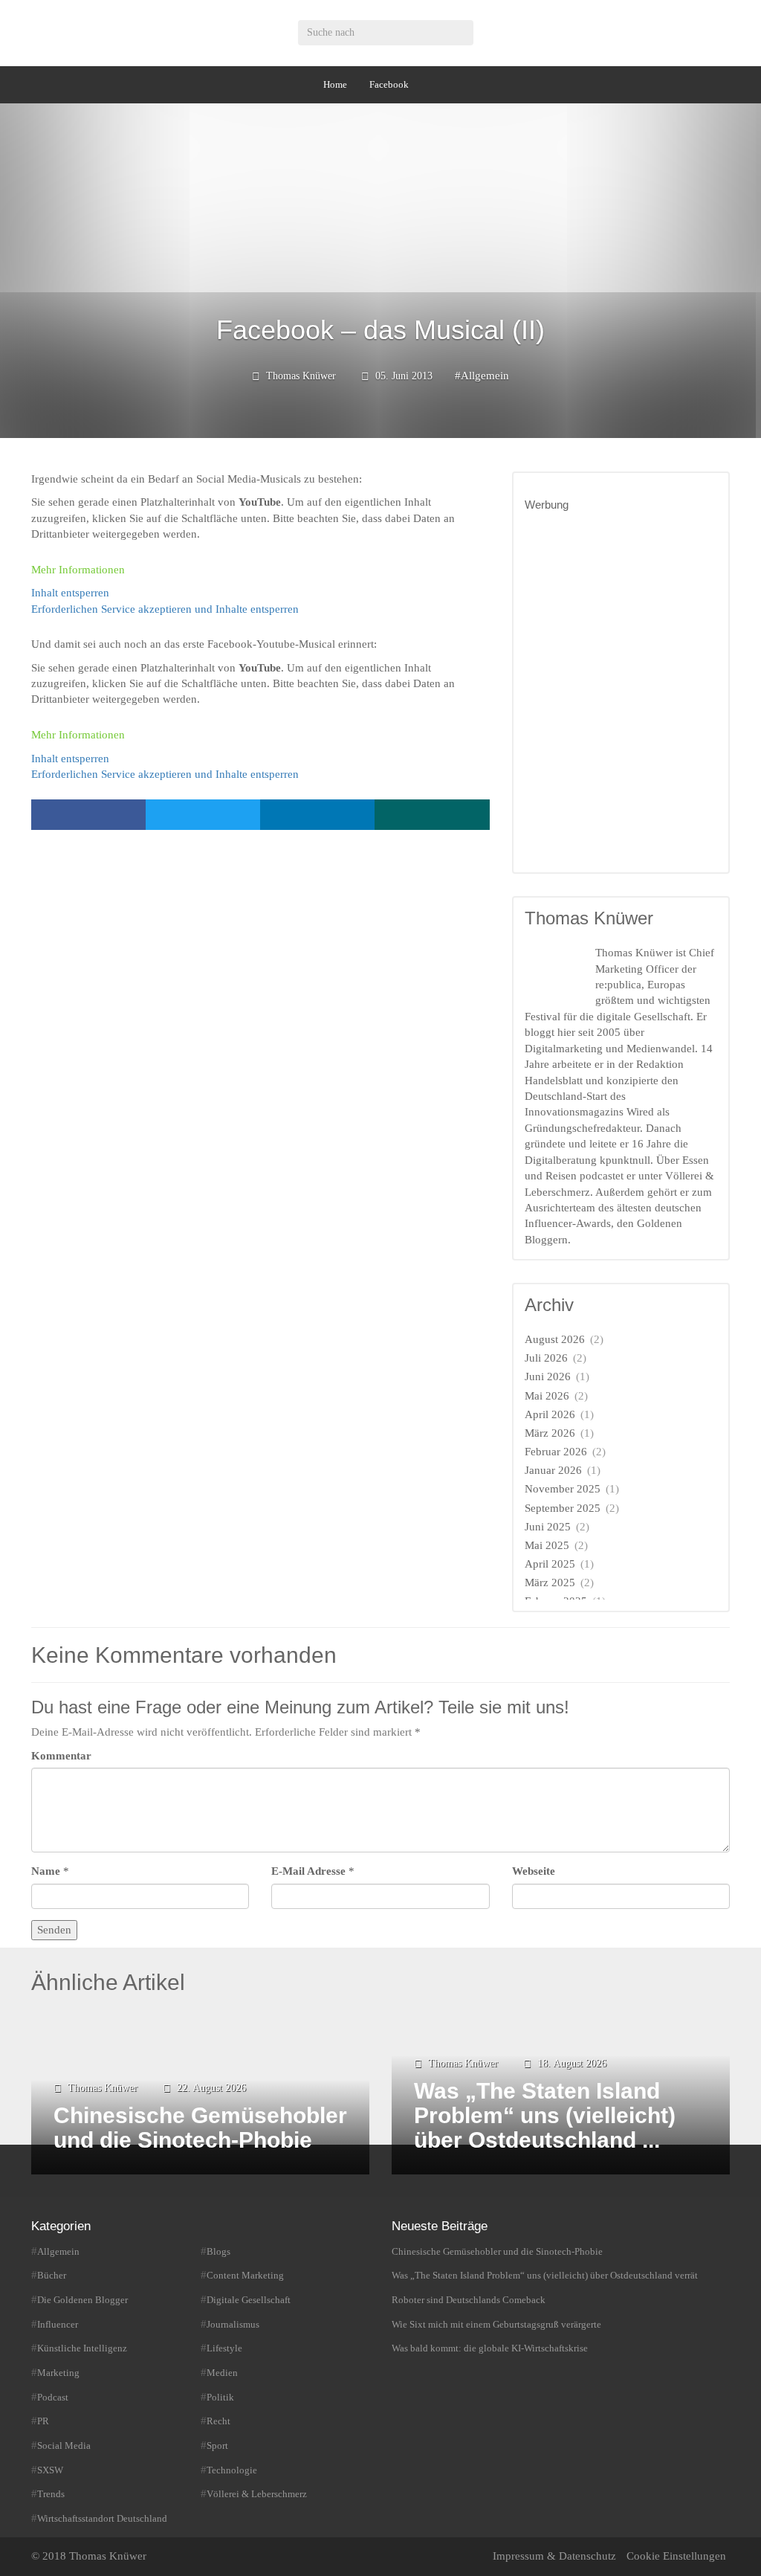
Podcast (53, 2397)
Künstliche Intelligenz (82, 2348)
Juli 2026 (546, 1358)
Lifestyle (224, 2348)
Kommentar (61, 1756)
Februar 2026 (556, 1452)
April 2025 (550, 1564)
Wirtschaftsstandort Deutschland (102, 2518)
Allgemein (485, 376)
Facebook (389, 84)
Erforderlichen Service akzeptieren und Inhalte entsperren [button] (165, 609)
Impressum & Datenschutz (554, 2556)
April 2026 (550, 1414)
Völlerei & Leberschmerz (257, 2494)
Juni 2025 (548, 1527)
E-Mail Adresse (308, 1871)
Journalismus (233, 2324)
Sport (217, 2445)
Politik (220, 2397)
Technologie (232, 2470)
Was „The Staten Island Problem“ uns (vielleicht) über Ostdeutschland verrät (545, 2275)
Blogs (218, 2251)
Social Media (64, 2445)
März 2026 (550, 1433)
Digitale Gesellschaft (249, 2300)
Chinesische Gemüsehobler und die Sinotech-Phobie (497, 2251)
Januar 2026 (553, 1470)
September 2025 (563, 1508)
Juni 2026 (548, 1376)
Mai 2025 (547, 1545)
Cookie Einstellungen (676, 2556)
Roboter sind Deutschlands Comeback (469, 2300)
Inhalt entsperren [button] (70, 593)
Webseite (534, 1871)
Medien (222, 2373)
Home (335, 84)
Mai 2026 (547, 1396)
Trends (51, 2494)
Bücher (52, 2275)
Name (46, 1871)
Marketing (58, 2373)
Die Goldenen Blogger (82, 2300)
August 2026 (555, 1339)
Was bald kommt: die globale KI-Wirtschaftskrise (490, 2348)
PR (43, 2421)
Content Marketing (245, 2275)
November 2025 (563, 1489)
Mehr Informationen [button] (78, 570)
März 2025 (550, 1582)
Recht (218, 2421)
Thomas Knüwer (301, 376)
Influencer (58, 2324)
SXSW (50, 2470)
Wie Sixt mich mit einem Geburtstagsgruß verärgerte (496, 2324)
